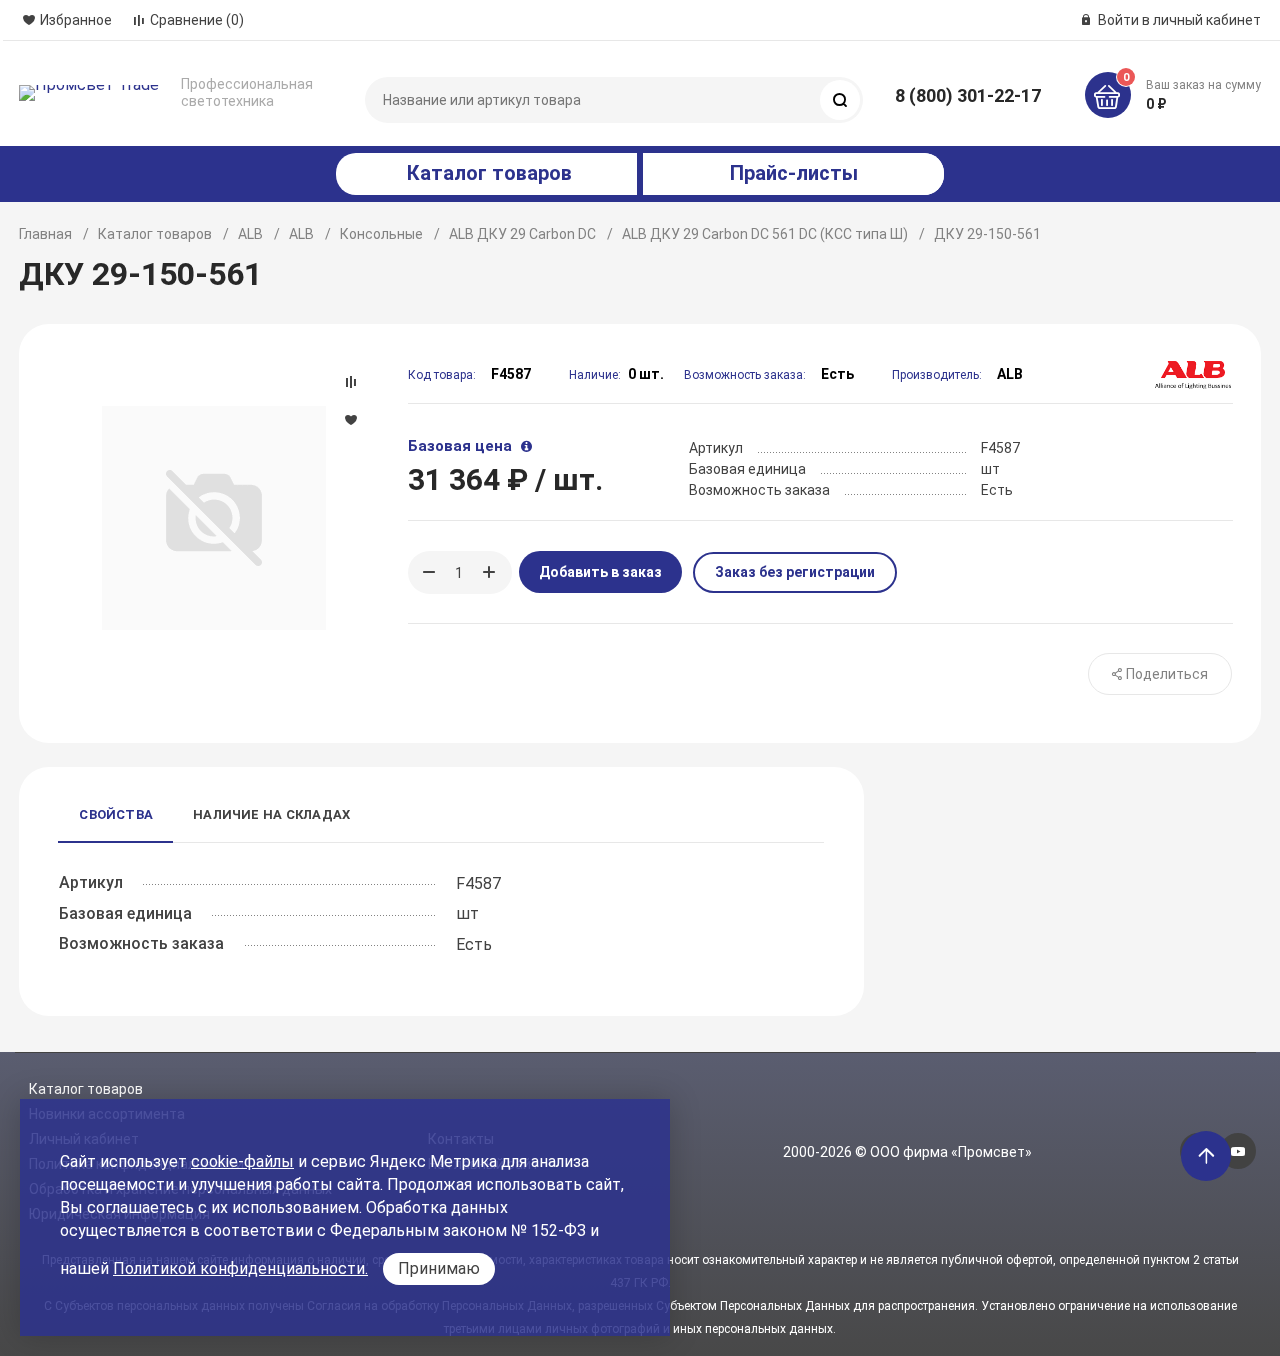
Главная (45, 234)
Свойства (116, 814)
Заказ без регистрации (795, 572)
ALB (250, 234)
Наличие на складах (271, 814)
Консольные (381, 234)
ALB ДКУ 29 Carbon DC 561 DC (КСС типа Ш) (765, 234)
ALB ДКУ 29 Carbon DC (522, 234)
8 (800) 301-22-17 (968, 95)
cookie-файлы (242, 1161)
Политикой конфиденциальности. (240, 1268)
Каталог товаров (155, 234)
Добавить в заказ (600, 572)
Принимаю (439, 1268)
